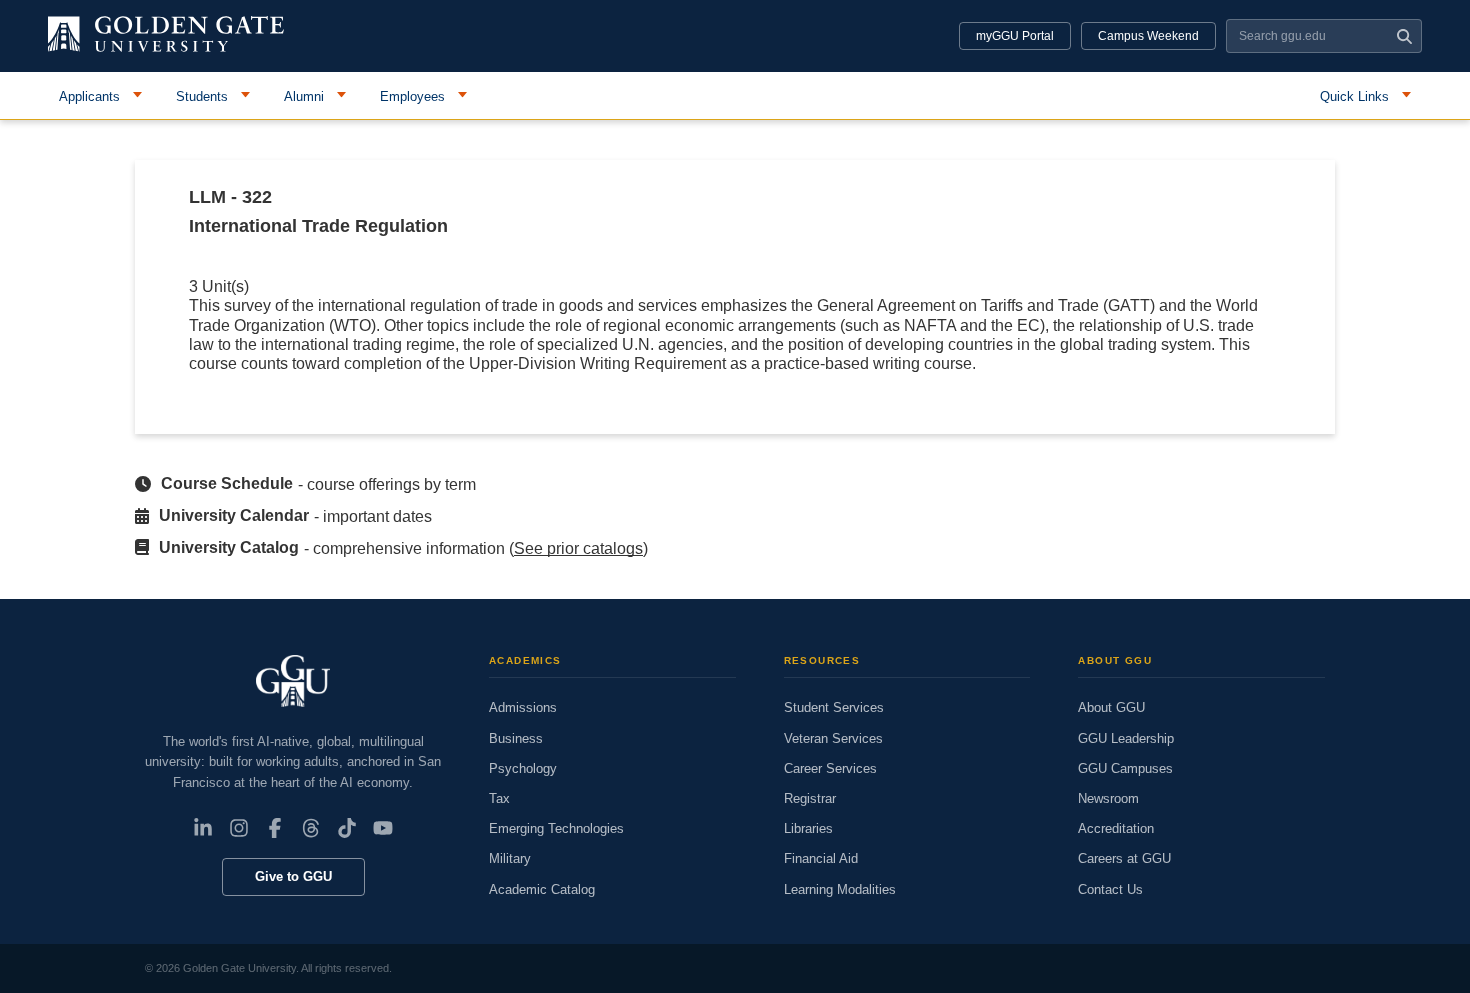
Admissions (523, 707)
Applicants (89, 96)
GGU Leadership (1126, 738)
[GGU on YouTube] (383, 828)
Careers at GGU (1124, 858)
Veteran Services (833, 738)
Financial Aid (821, 858)
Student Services (834, 707)
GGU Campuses (1125, 768)
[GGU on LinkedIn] (203, 828)
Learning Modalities (840, 889)
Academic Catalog (542, 889)
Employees (412, 96)
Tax (499, 798)
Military (510, 858)
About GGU (1111, 707)
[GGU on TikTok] (347, 828)
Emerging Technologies (556, 828)
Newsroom (1108, 798)
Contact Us (1110, 889)
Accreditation (1116, 828)
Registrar (810, 798)
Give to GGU (293, 876)
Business (516, 738)
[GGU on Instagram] (239, 828)
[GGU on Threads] (311, 828)
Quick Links (1354, 96)
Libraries (808, 828)
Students (202, 96)
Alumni (304, 96)
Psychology (523, 768)
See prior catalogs (578, 548)
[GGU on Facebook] (275, 828)
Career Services (830, 768)
